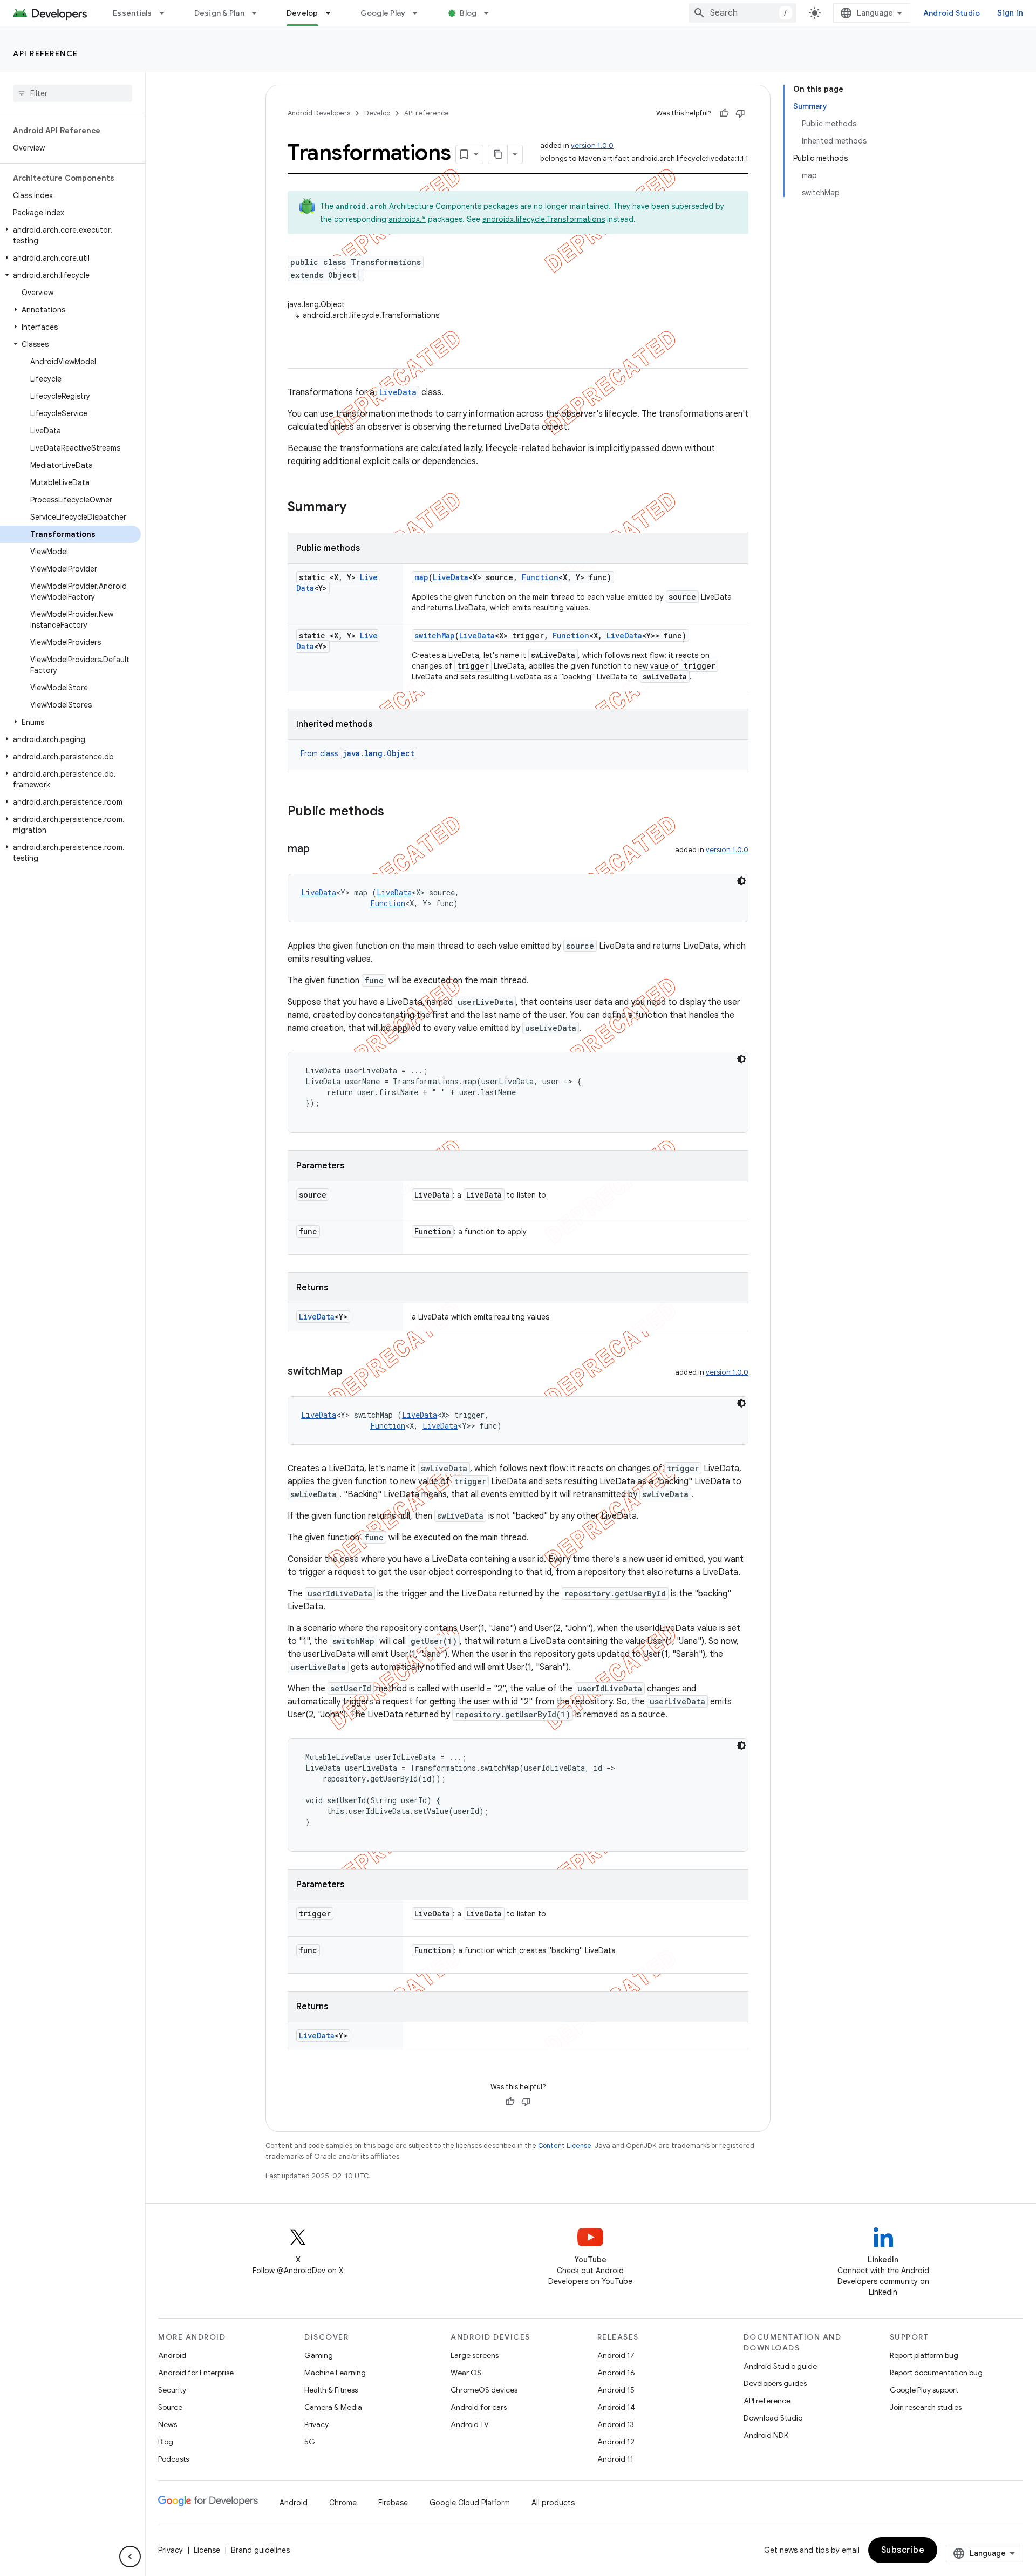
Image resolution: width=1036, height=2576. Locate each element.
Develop (302, 13)
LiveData (398, 392)
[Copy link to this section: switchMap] (353, 1372)
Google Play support (924, 2390)
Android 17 (616, 2355)
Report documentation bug (936, 2373)
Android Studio (952, 13)
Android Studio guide (780, 2366)
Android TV (470, 2424)
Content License (565, 2146)
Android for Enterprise (196, 2373)
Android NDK (766, 2435)
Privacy (316, 2424)
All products (553, 2503)
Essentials (132, 13)
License (207, 2550)
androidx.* (407, 219)
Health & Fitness (331, 2390)
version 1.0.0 (592, 145)
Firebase (393, 2503)
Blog (468, 13)
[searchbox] (73, 93)
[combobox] (742, 13)
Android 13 (616, 2424)
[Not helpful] (740, 113)
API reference (46, 53)
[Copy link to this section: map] (321, 849)
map (421, 577)
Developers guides (775, 2383)
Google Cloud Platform (470, 2503)
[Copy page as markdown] (498, 154)
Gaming (319, 2355)
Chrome (343, 2503)
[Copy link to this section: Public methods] (395, 812)
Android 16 (616, 2373)
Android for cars (479, 2407)
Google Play (383, 13)
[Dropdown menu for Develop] (333, 13)
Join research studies (926, 2407)
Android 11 (615, 2459)
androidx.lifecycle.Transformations (544, 219)
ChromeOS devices (484, 2390)
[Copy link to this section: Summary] (357, 508)
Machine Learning (335, 2373)
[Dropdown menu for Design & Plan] (259, 13)
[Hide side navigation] (130, 2557)
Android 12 (616, 2442)
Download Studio (773, 2418)
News (168, 2424)
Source (170, 2407)
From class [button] (357, 753)
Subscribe (903, 2550)
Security (172, 2390)
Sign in (1010, 13)
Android (172, 2355)
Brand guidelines (260, 2550)
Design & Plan (219, 13)
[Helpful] (724, 113)
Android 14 (616, 2407)
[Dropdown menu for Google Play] (420, 13)
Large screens (475, 2355)
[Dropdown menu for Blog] (491, 13)
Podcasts (173, 2459)
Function (540, 577)
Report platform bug (924, 2355)
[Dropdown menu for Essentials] (167, 13)
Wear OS (466, 2373)
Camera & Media (333, 2407)
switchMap (435, 635)
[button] (70, 235)
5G (310, 2442)
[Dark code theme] (741, 881)
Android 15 (616, 2390)
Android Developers (319, 113)
